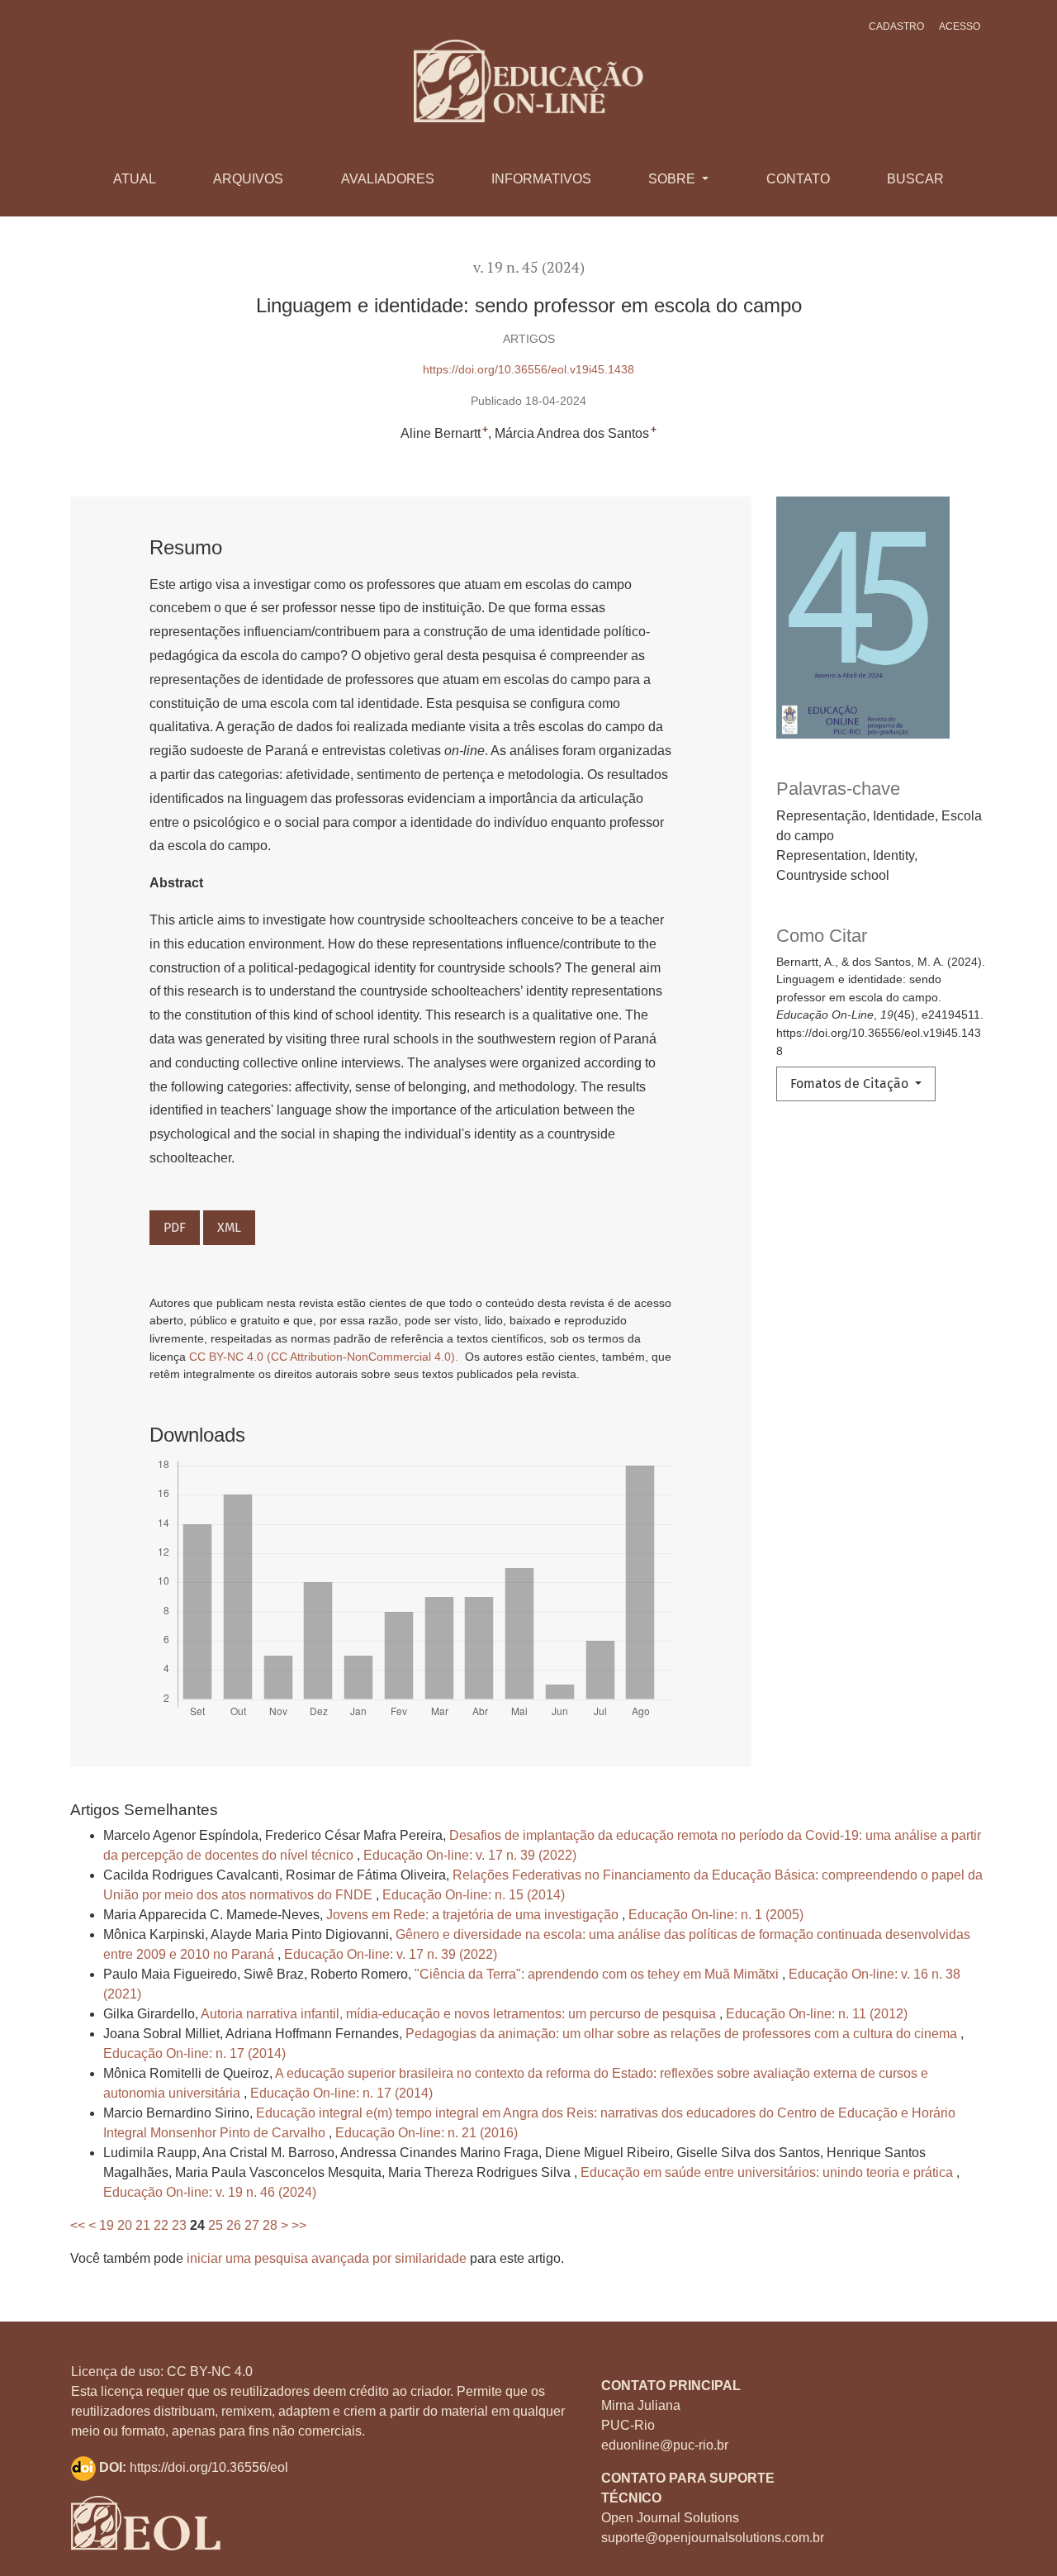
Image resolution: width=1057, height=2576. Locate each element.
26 (234, 2225)
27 (252, 2225)
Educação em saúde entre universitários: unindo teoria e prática (768, 2172)
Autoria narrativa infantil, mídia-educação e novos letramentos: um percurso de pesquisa (460, 2014)
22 (161, 2225)
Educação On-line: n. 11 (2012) (817, 2014)
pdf (175, 1227)
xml (229, 1227)
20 (125, 2225)
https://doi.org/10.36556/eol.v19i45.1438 (528, 369)
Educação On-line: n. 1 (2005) (716, 1915)
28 (270, 2225)
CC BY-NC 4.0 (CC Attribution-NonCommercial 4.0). (325, 1357)
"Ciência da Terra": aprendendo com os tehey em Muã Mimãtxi (598, 1974)
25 (216, 2225)
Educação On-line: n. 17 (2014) (194, 2053)
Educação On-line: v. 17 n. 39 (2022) (470, 1855)
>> (299, 2225)
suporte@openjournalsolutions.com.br (713, 2538)
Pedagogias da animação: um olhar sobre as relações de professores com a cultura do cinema (683, 2034)
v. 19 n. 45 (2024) (529, 267)
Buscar (915, 179)
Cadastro (896, 26)
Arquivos (248, 179)
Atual (135, 179)
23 (179, 2225)
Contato (798, 179)
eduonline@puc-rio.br (665, 2445)
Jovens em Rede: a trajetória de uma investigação (474, 1915)
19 (107, 2225)
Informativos (541, 179)
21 (143, 2225)
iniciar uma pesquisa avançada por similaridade (327, 2258)
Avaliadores (388, 179)
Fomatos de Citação (851, 1084)
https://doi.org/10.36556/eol (209, 2467)
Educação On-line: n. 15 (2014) (474, 1895)
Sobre (673, 179)
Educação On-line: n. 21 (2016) (427, 2133)
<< (78, 2225)
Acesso (960, 26)
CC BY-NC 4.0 (210, 2372)
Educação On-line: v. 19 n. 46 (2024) (210, 2192)
